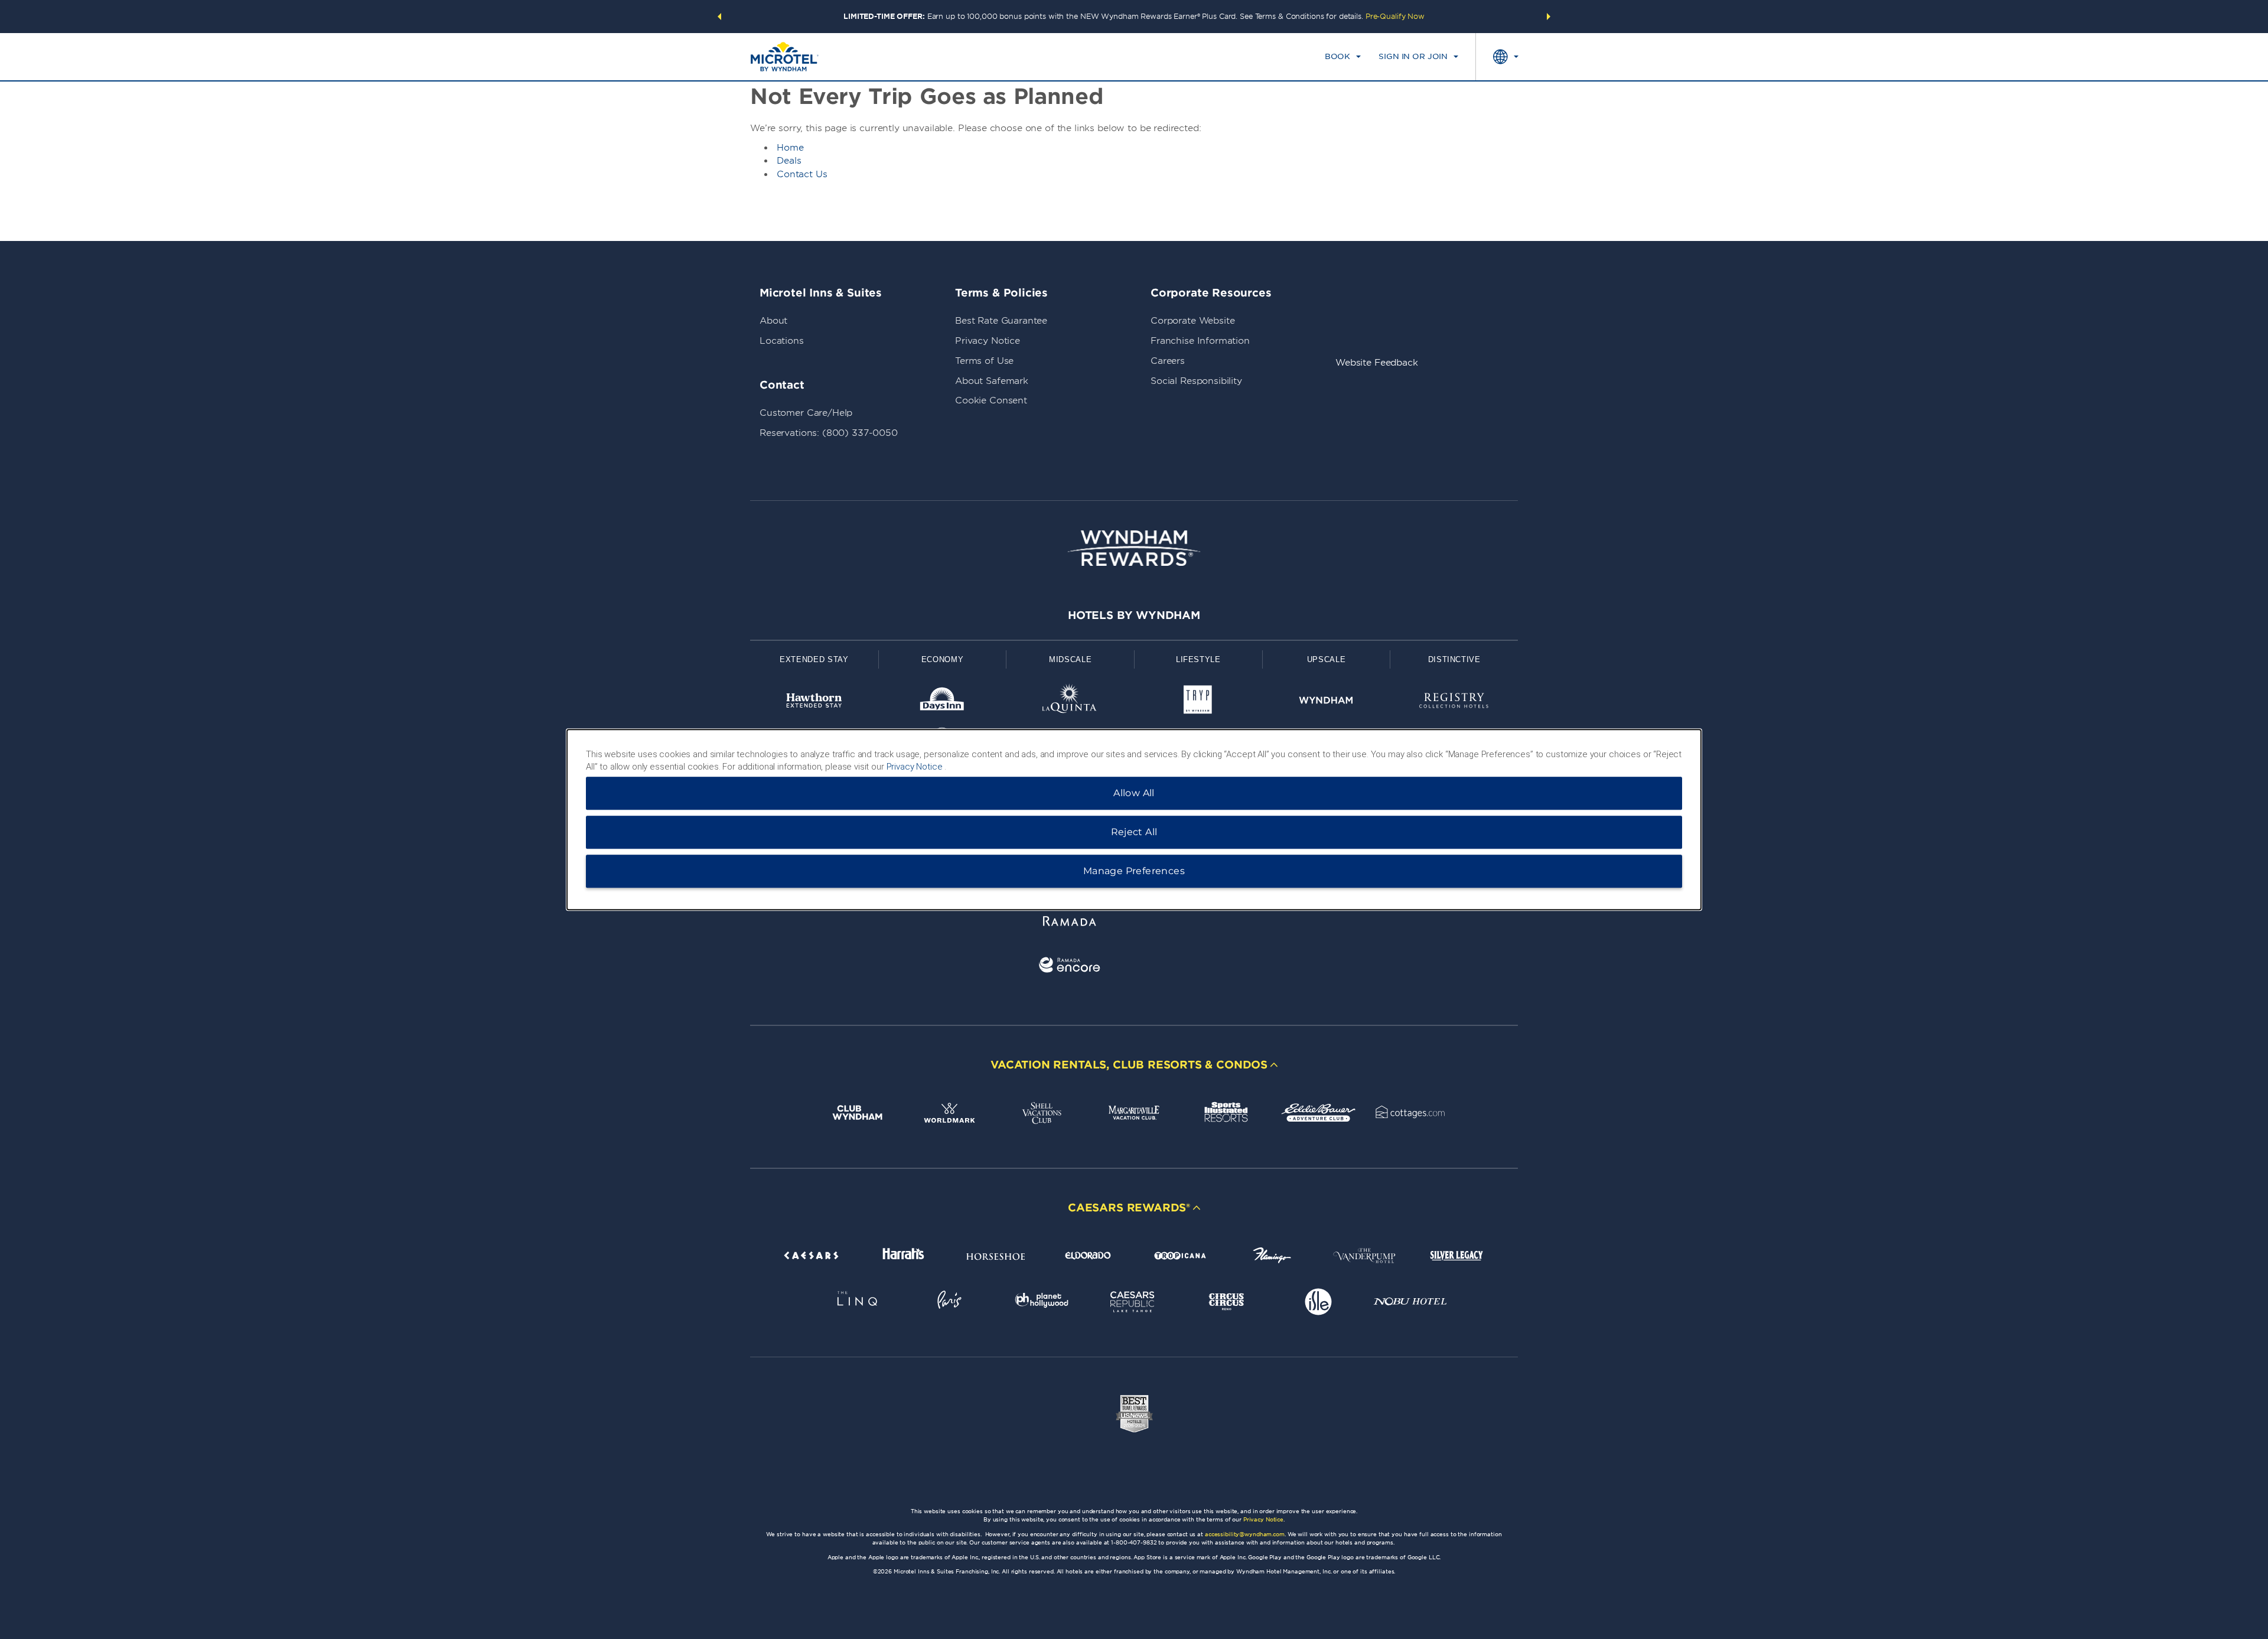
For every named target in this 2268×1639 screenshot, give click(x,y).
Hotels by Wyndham (1134, 615)
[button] (719, 17)
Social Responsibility (1196, 381)
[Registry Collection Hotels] (1454, 703)
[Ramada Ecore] (1070, 967)
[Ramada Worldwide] (1070, 923)
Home (790, 148)
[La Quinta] (1070, 703)
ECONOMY (943, 659)
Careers (1168, 361)
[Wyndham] (1326, 703)
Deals (789, 161)
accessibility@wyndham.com (1245, 1534)
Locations (782, 341)
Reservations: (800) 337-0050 (829, 433)
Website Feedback (1377, 363)
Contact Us (802, 174)
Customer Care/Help (806, 413)
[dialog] (1134, 820)
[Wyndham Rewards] (1134, 548)
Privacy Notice (988, 341)
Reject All (1134, 832)
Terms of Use (984, 361)
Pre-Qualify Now (1395, 16)
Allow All (1134, 793)
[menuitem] (1343, 57)
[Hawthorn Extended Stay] (814, 703)
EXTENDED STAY (814, 659)
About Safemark (992, 381)
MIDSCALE (1070, 659)
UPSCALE (1327, 659)
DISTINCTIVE (1454, 659)
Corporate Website (1192, 321)
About (773, 321)
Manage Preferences (1134, 871)
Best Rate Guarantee (1001, 321)
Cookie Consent (991, 400)
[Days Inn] (942, 703)
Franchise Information (1200, 341)
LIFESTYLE (1198, 659)
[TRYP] (1198, 703)
